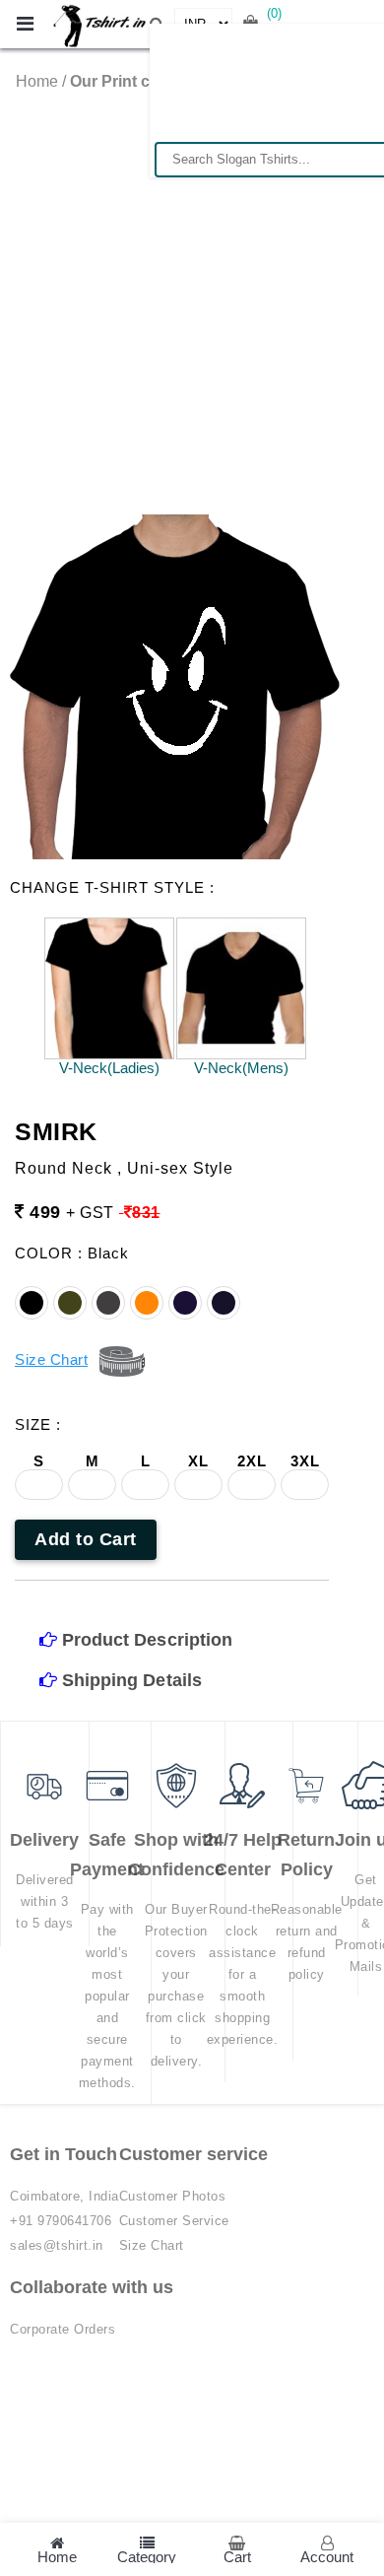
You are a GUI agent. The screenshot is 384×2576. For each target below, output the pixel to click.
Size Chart (152, 2245)
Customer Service (174, 2221)
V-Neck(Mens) (241, 1068)
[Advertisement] (192, 293)
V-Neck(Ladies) (109, 1068)
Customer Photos (173, 2196)
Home (37, 81)
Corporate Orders (63, 2329)
